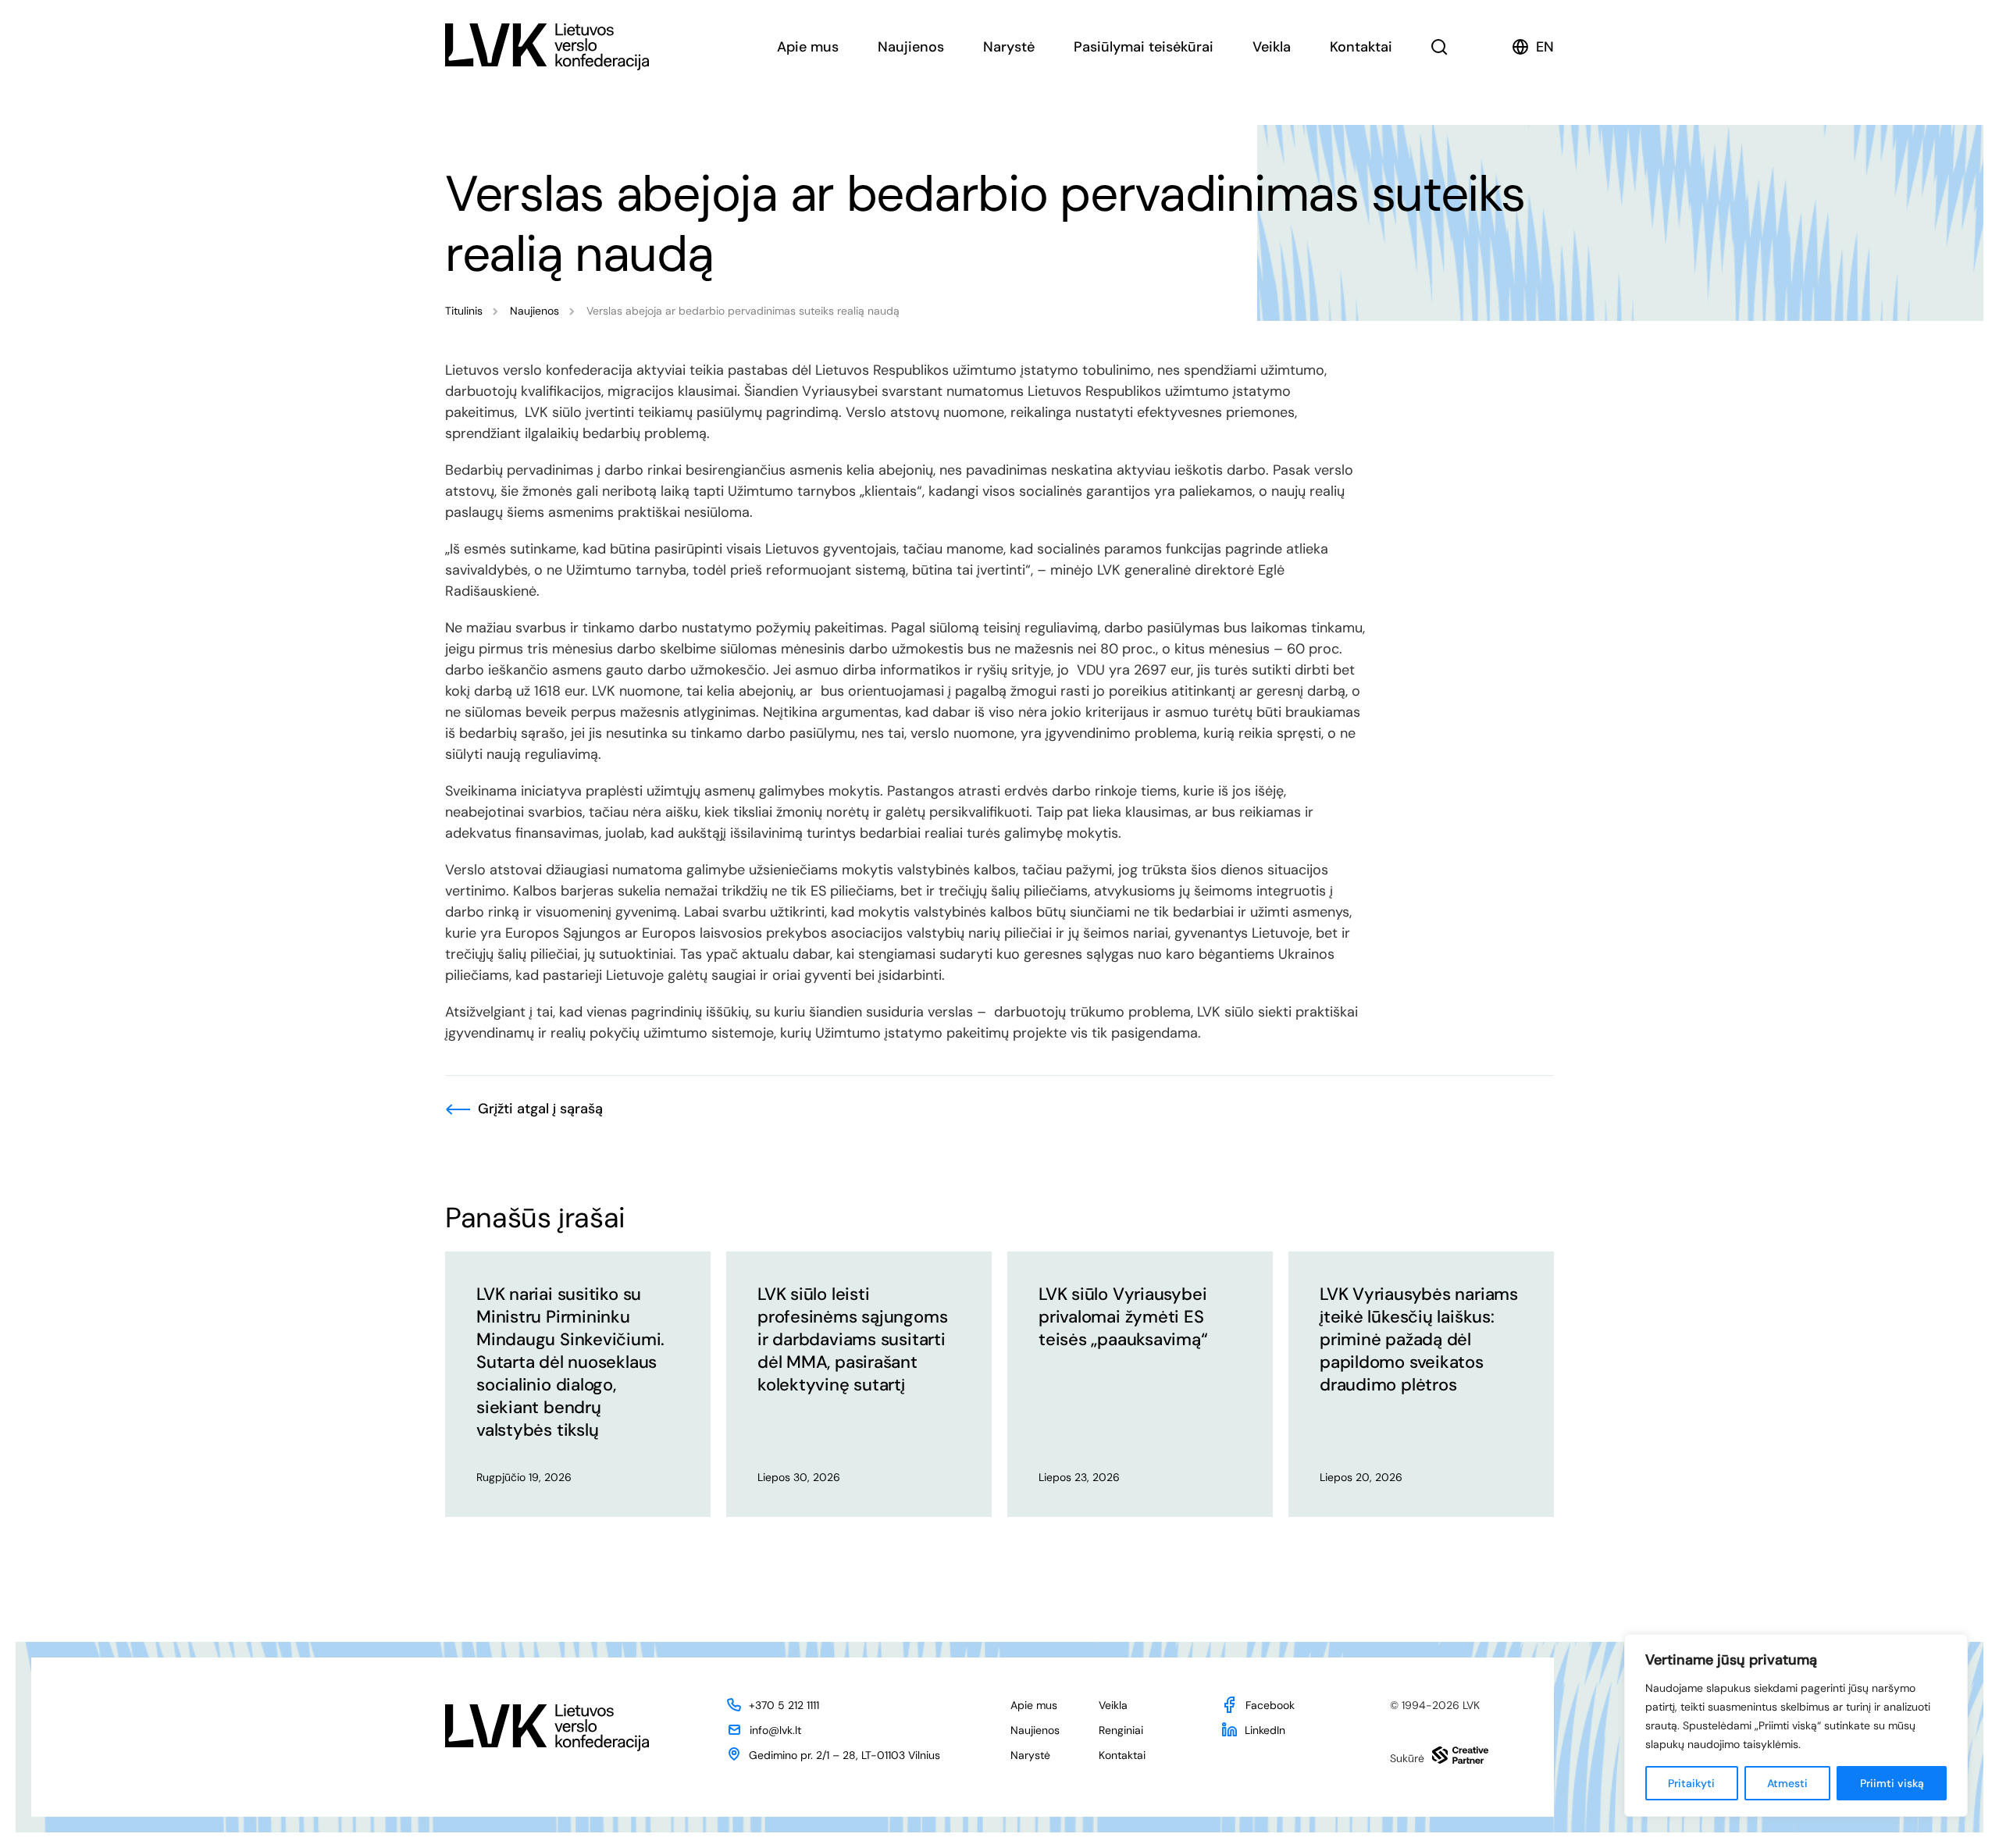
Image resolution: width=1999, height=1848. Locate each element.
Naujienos (911, 47)
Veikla (1272, 47)
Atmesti (1787, 1783)
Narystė (1009, 47)
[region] (1796, 1725)
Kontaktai (1361, 47)
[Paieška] (1440, 47)
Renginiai (1121, 1730)
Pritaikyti (1691, 1783)
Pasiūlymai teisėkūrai (1144, 47)
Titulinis (464, 311)
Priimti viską (1892, 1783)
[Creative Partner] (1460, 1755)
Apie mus (808, 47)
